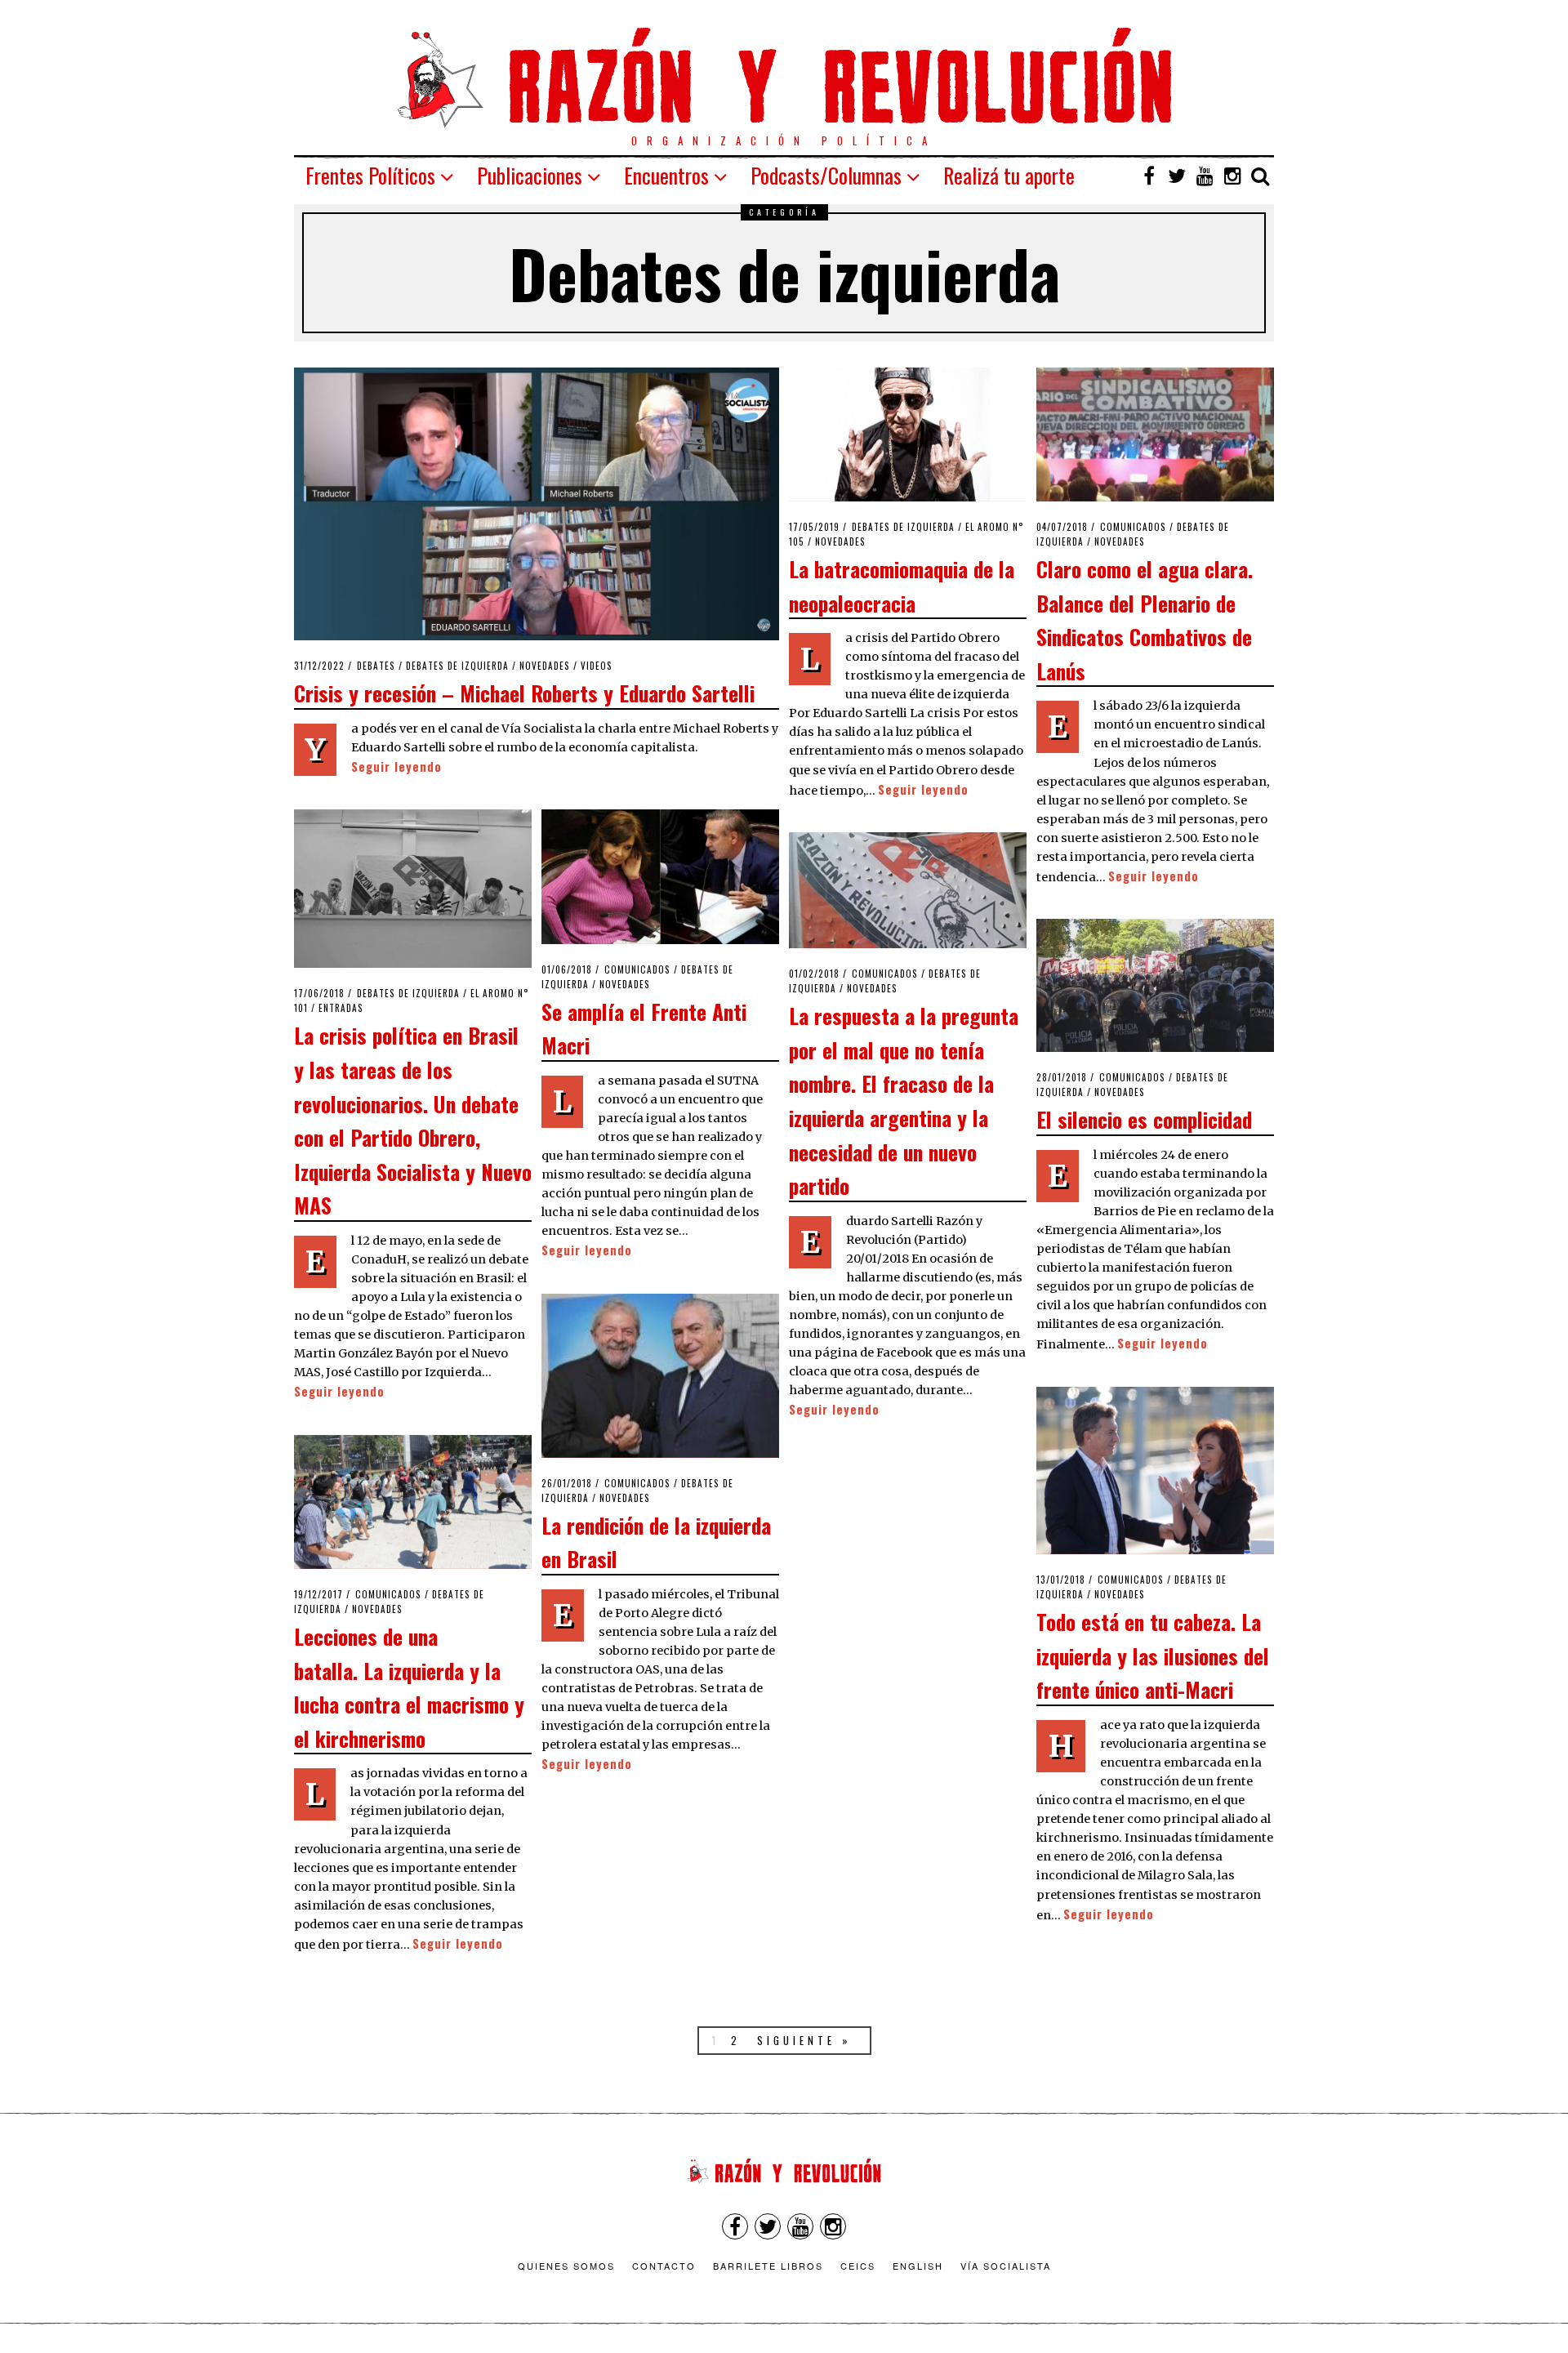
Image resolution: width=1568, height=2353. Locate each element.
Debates (376, 666)
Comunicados (1133, 527)
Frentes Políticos (370, 175)
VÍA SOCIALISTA (1006, 2266)
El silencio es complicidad (1144, 1119)
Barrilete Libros (768, 2266)
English (918, 2266)
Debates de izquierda (457, 666)
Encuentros (666, 175)
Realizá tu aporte (1009, 175)
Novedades (545, 666)
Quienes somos (566, 2266)
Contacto (664, 2266)
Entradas (341, 1008)
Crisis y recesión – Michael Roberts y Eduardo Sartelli (524, 693)
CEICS (858, 2266)
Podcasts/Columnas (826, 175)
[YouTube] (1205, 176)
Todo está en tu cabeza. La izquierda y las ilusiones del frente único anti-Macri (1153, 1655)
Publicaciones (530, 175)
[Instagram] (1232, 176)
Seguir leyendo (396, 767)
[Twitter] (1177, 176)
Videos (597, 666)
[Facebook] (1149, 176)
